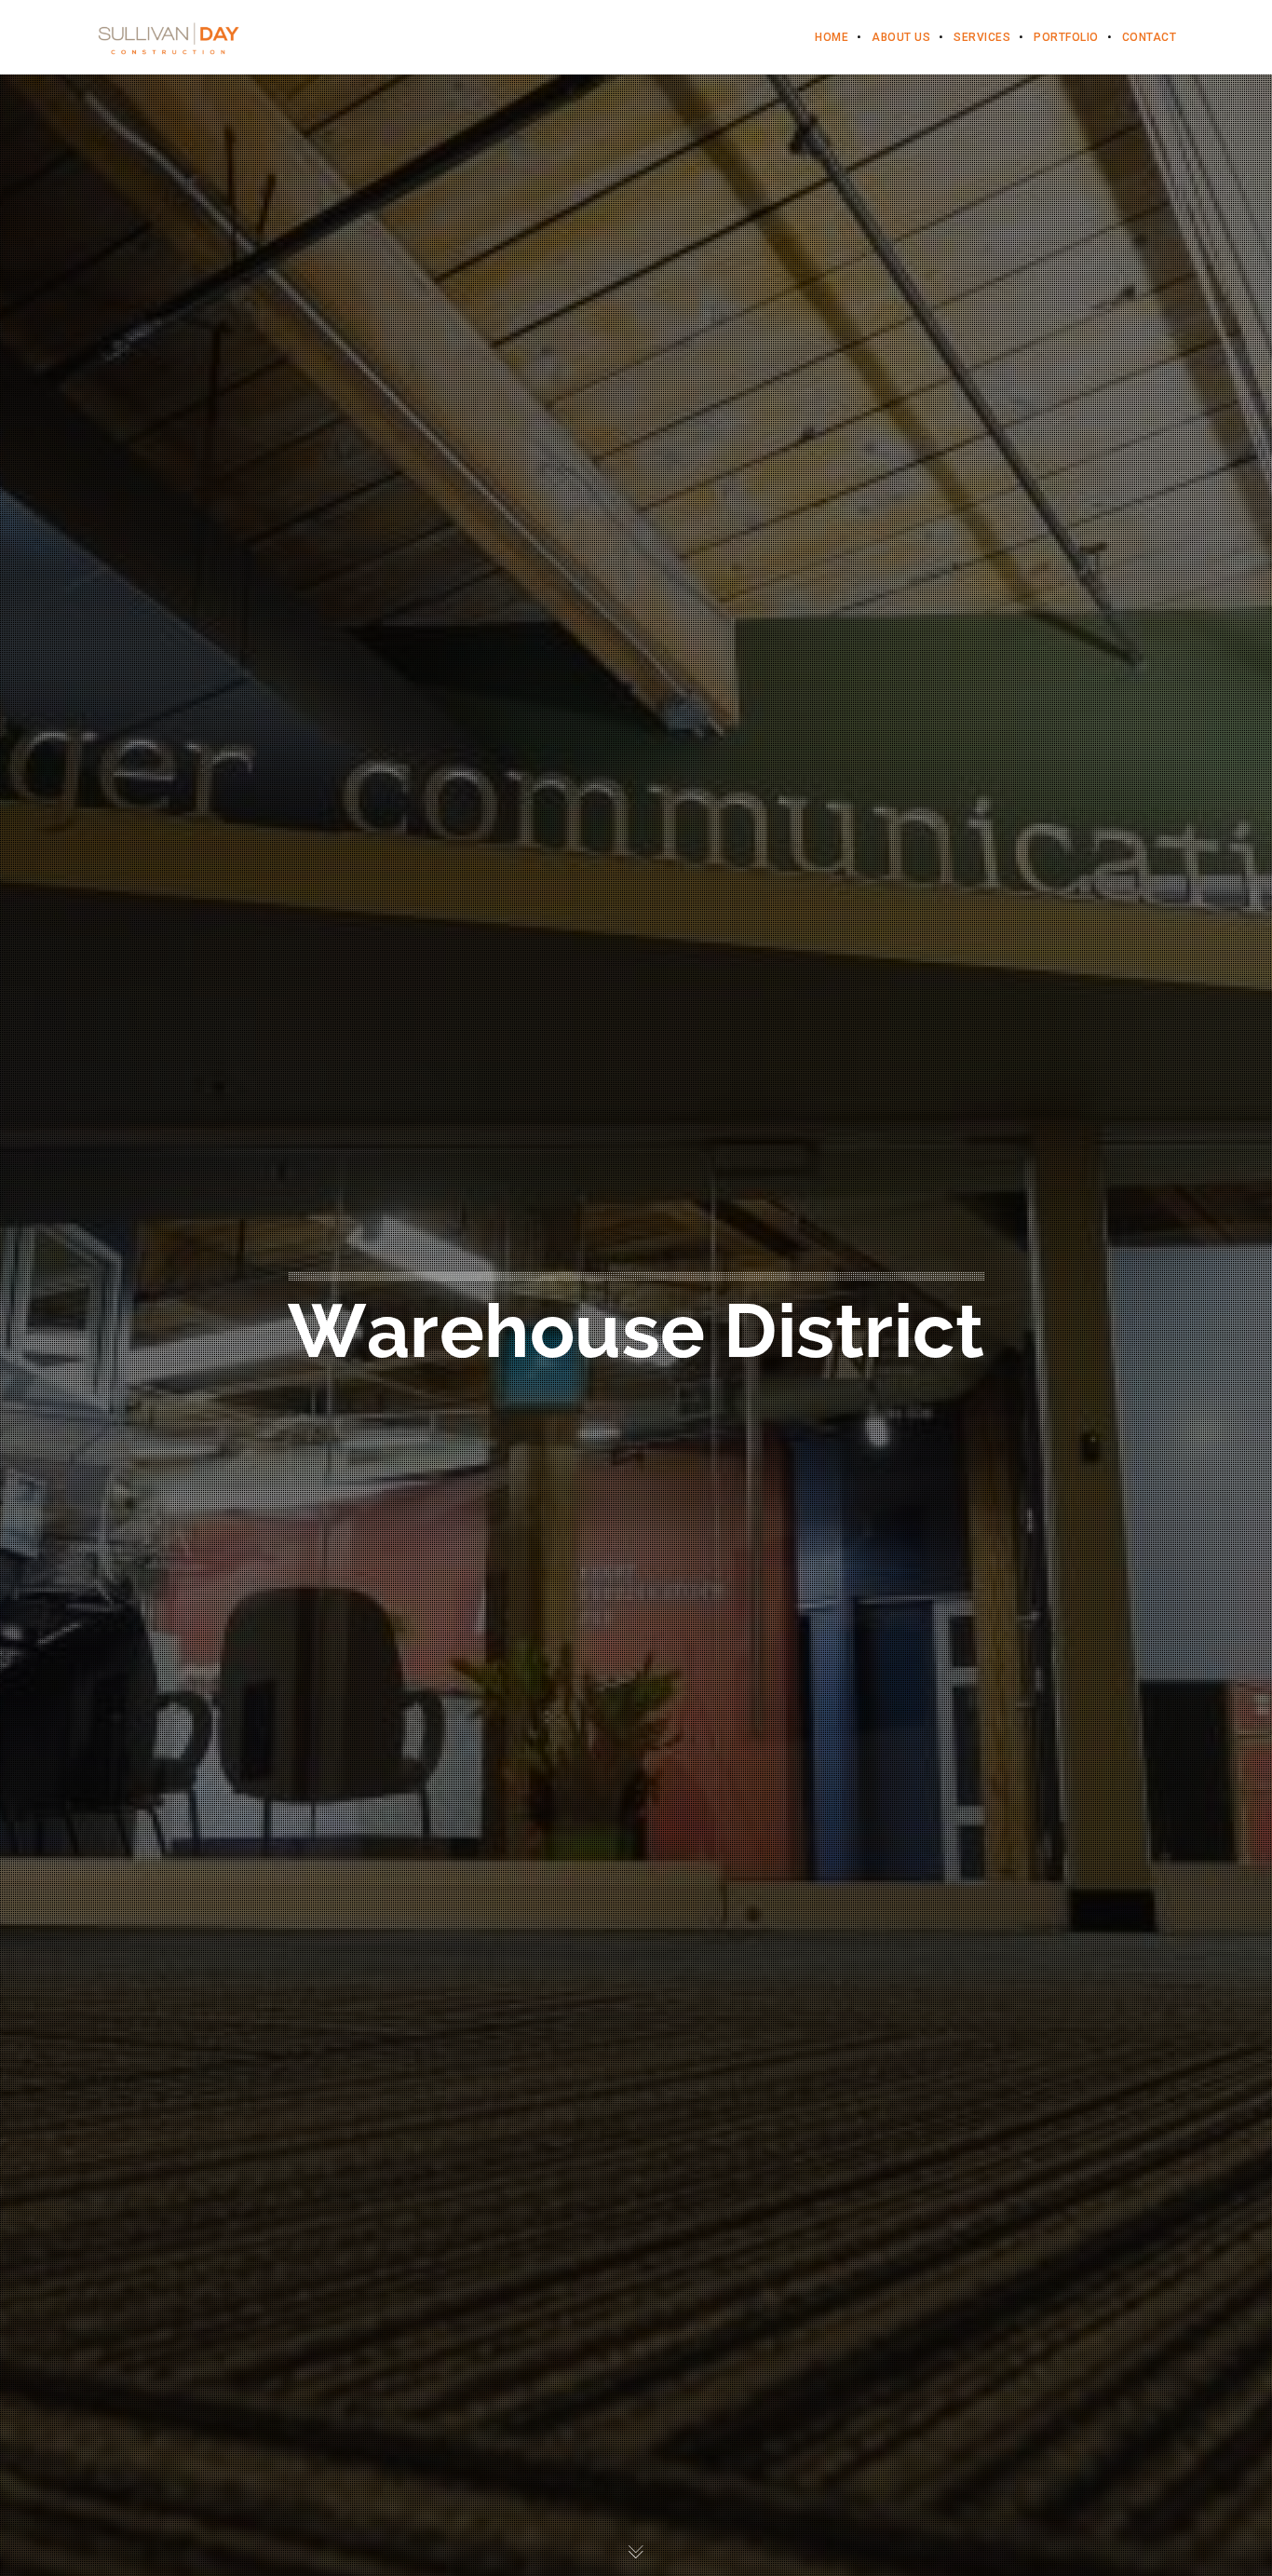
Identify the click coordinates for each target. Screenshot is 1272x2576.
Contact (1150, 37)
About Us (901, 37)
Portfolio (1066, 37)
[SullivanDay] (169, 37)
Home (832, 37)
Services (982, 37)
